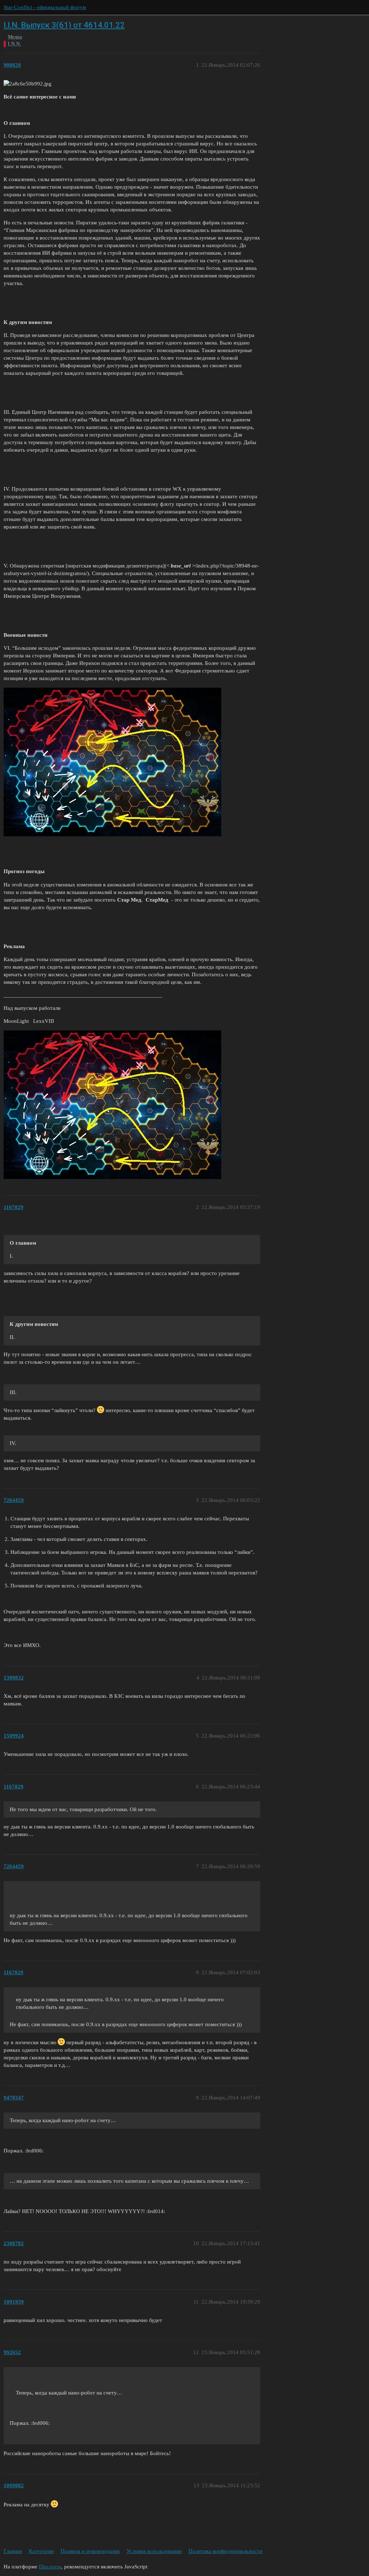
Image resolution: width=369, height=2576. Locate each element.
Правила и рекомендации (90, 2551)
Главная (13, 2551)
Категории (41, 2551)
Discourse (50, 2567)
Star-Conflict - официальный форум (45, 7)
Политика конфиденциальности (225, 2551)
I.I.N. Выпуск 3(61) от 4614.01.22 (64, 25)
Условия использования (154, 2551)
